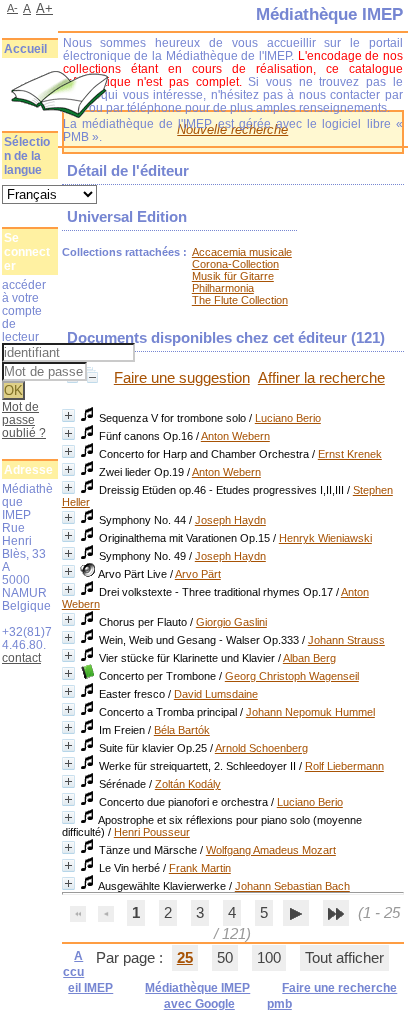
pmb (279, 1004)
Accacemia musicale (242, 252)
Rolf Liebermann (344, 766)
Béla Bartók (182, 730)
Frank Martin (200, 868)
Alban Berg (309, 658)
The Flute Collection (240, 300)
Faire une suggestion (182, 378)
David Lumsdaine (216, 694)
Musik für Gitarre (233, 276)
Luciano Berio (288, 418)
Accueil (25, 49)
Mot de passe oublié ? (24, 419)
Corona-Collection (235, 264)
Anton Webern (235, 436)
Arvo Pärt (198, 574)
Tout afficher (344, 958)
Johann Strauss (346, 640)
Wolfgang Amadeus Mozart (271, 850)
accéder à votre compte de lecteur (24, 310)
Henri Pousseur (152, 832)
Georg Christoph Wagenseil (292, 676)
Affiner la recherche (321, 378)
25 (185, 958)
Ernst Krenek (350, 454)
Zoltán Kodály (188, 784)
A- (12, 8)
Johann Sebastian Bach (292, 886)
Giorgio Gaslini (231, 622)
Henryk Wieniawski (325, 538)
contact (21, 657)
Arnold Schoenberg (261, 748)
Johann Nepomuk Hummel (310, 712)
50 (225, 958)
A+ (44, 8)
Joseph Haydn (230, 520)
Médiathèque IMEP (197, 988)
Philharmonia (223, 288)
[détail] (68, 415)
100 (269, 958)
